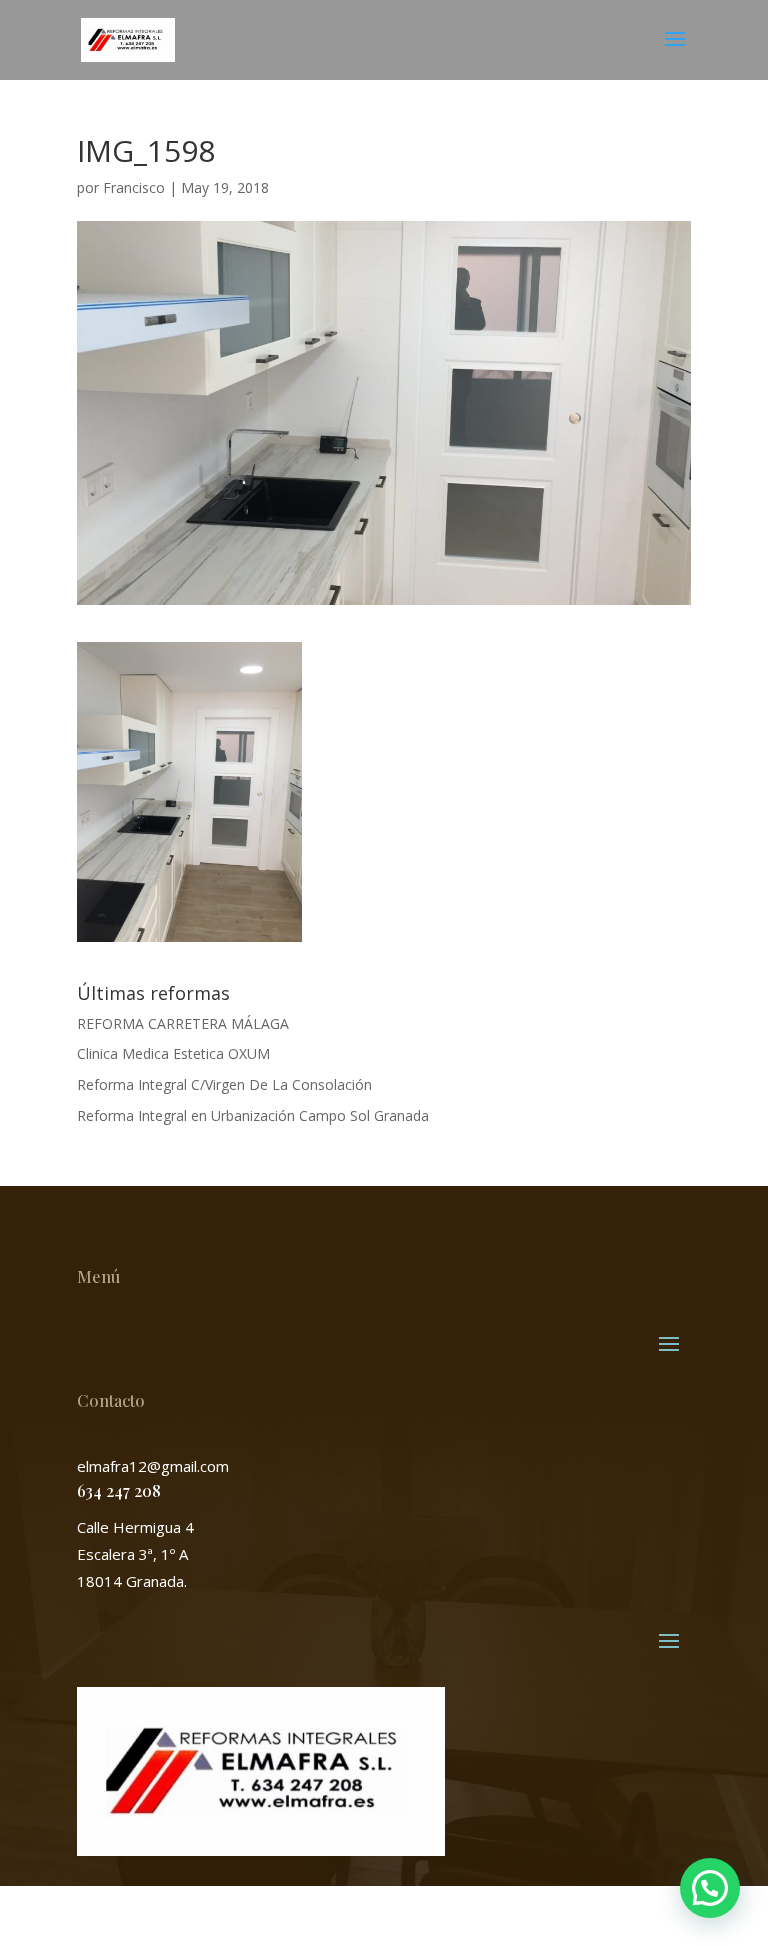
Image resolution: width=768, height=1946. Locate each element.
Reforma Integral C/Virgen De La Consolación (224, 1084)
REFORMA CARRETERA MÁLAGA (183, 1023)
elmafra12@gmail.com (153, 1466)
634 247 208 (119, 1490)
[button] (710, 1888)
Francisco (134, 187)
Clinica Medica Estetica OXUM (173, 1053)
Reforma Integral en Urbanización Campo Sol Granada (253, 1115)
